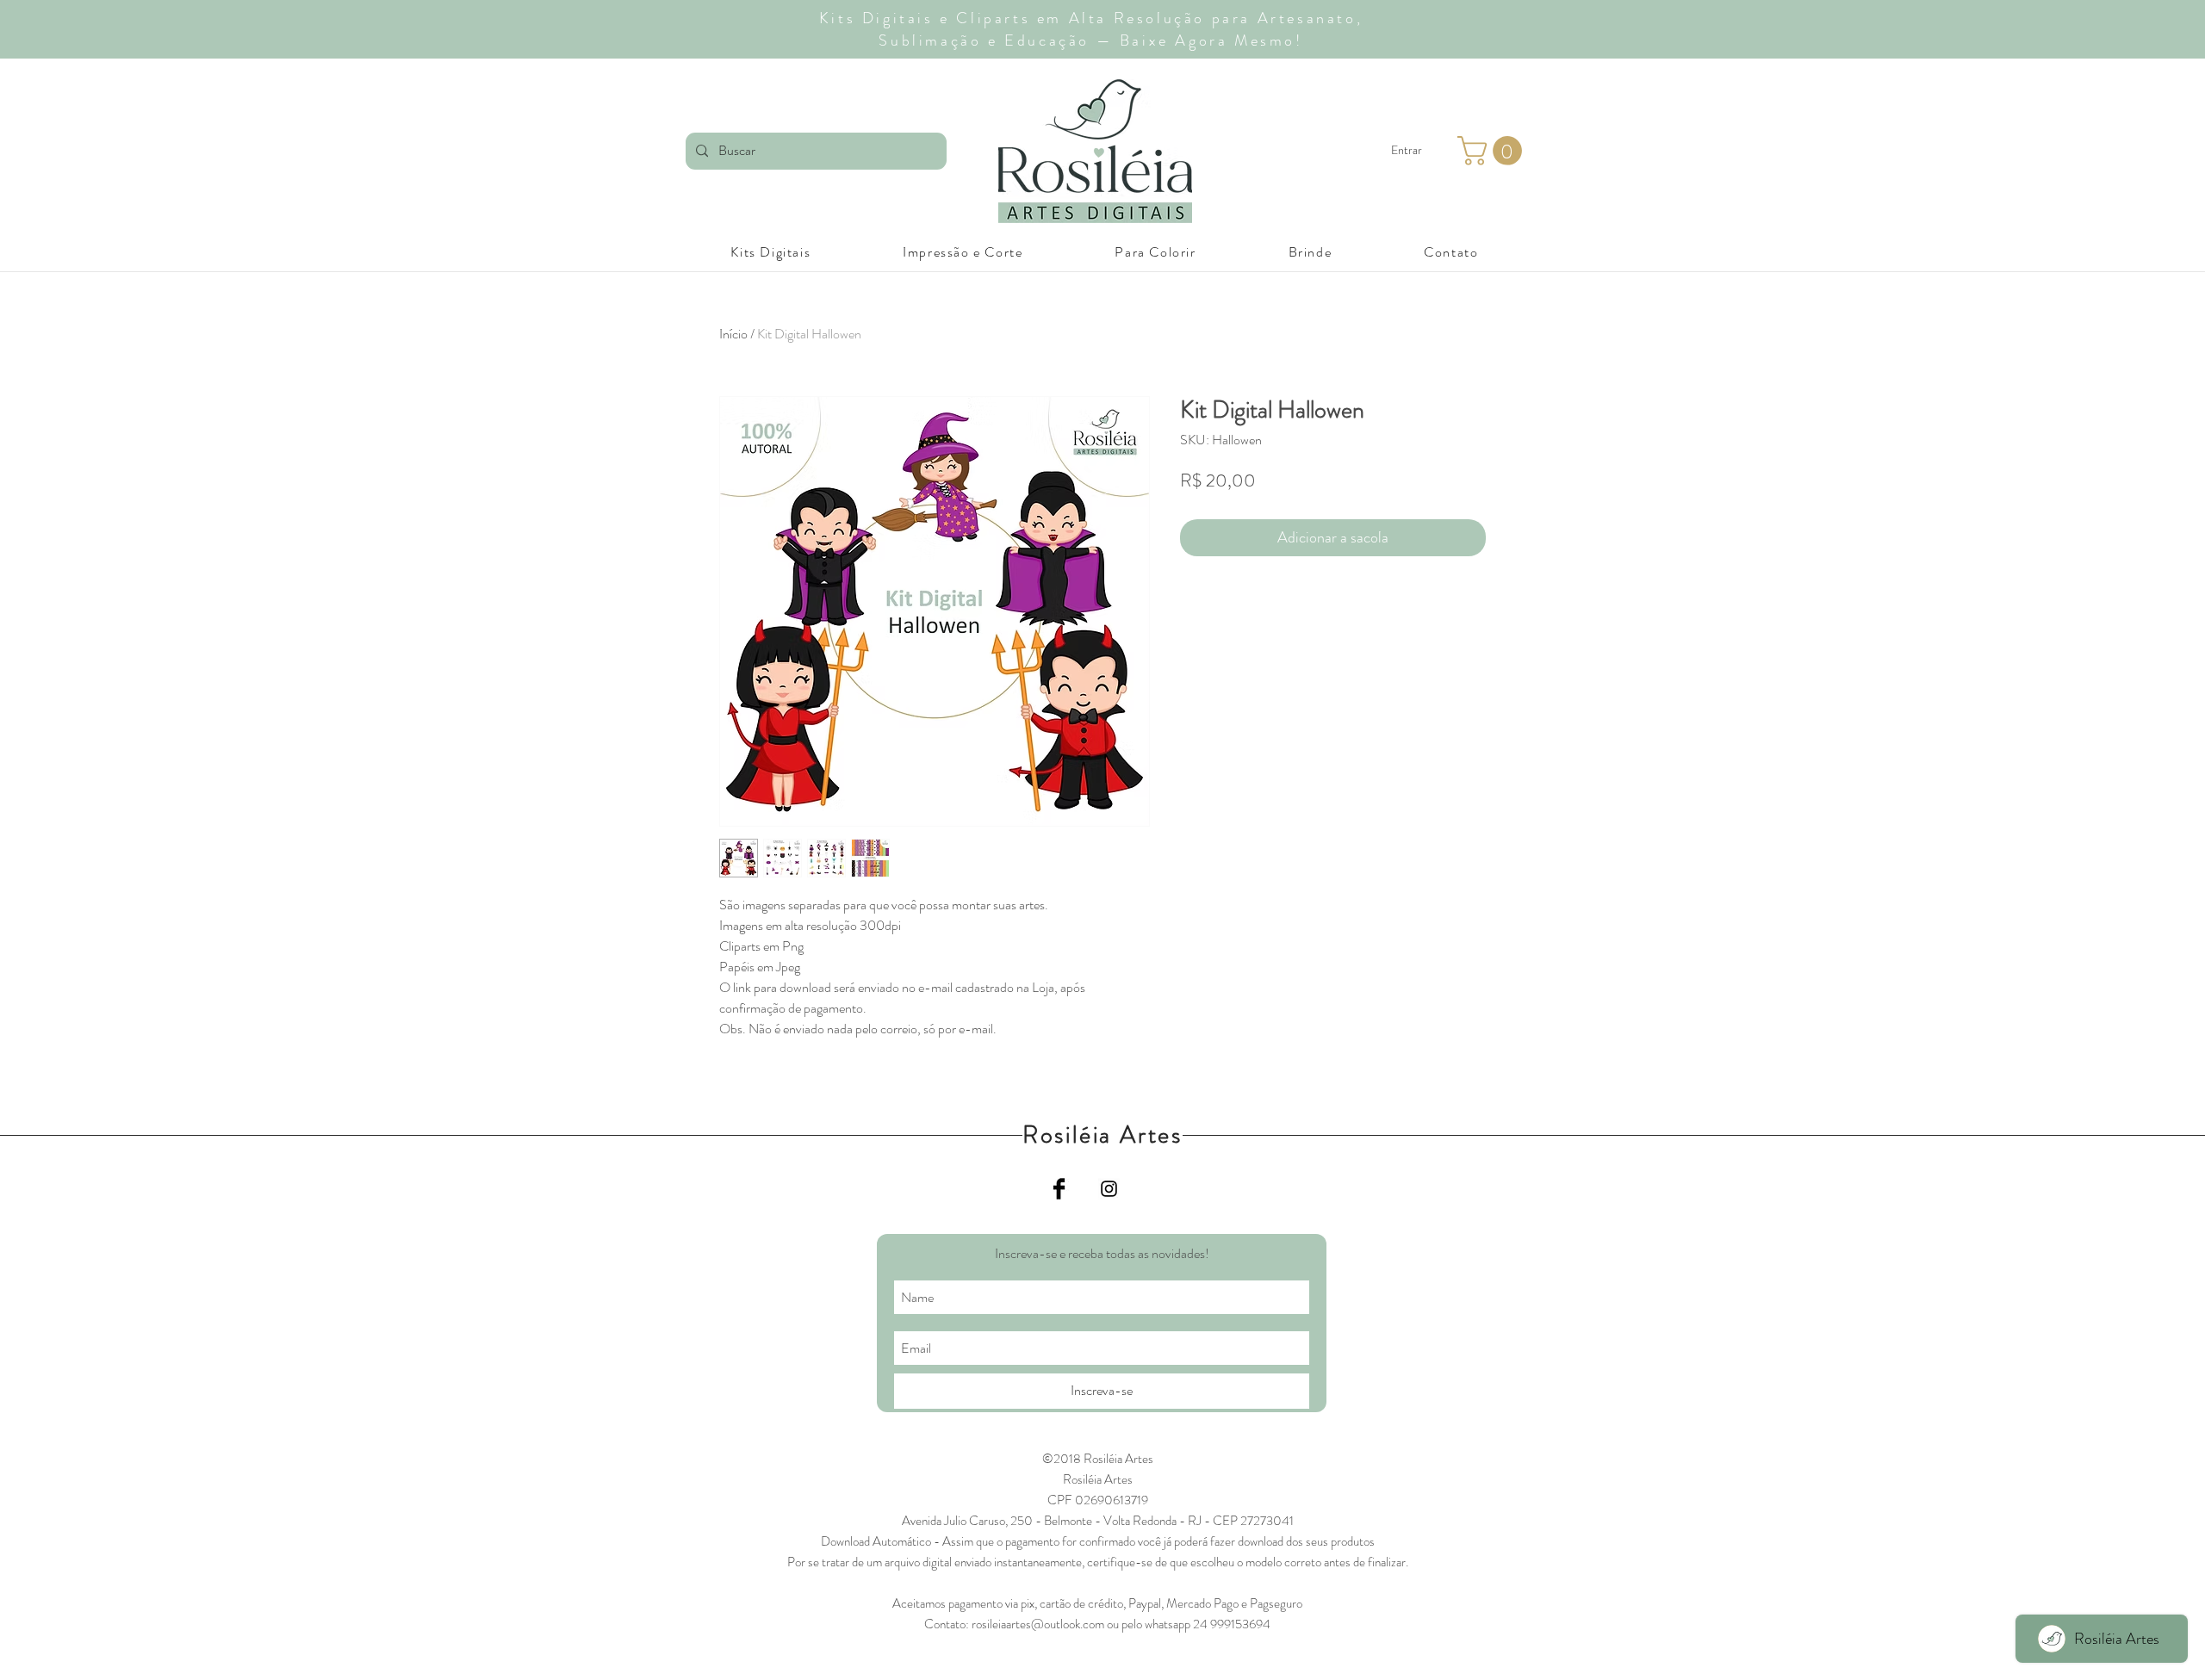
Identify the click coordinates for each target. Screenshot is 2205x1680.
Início (733, 334)
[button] (1493, 151)
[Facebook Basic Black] (1059, 1189)
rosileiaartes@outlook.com (1038, 1624)
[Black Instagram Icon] (1109, 1189)
